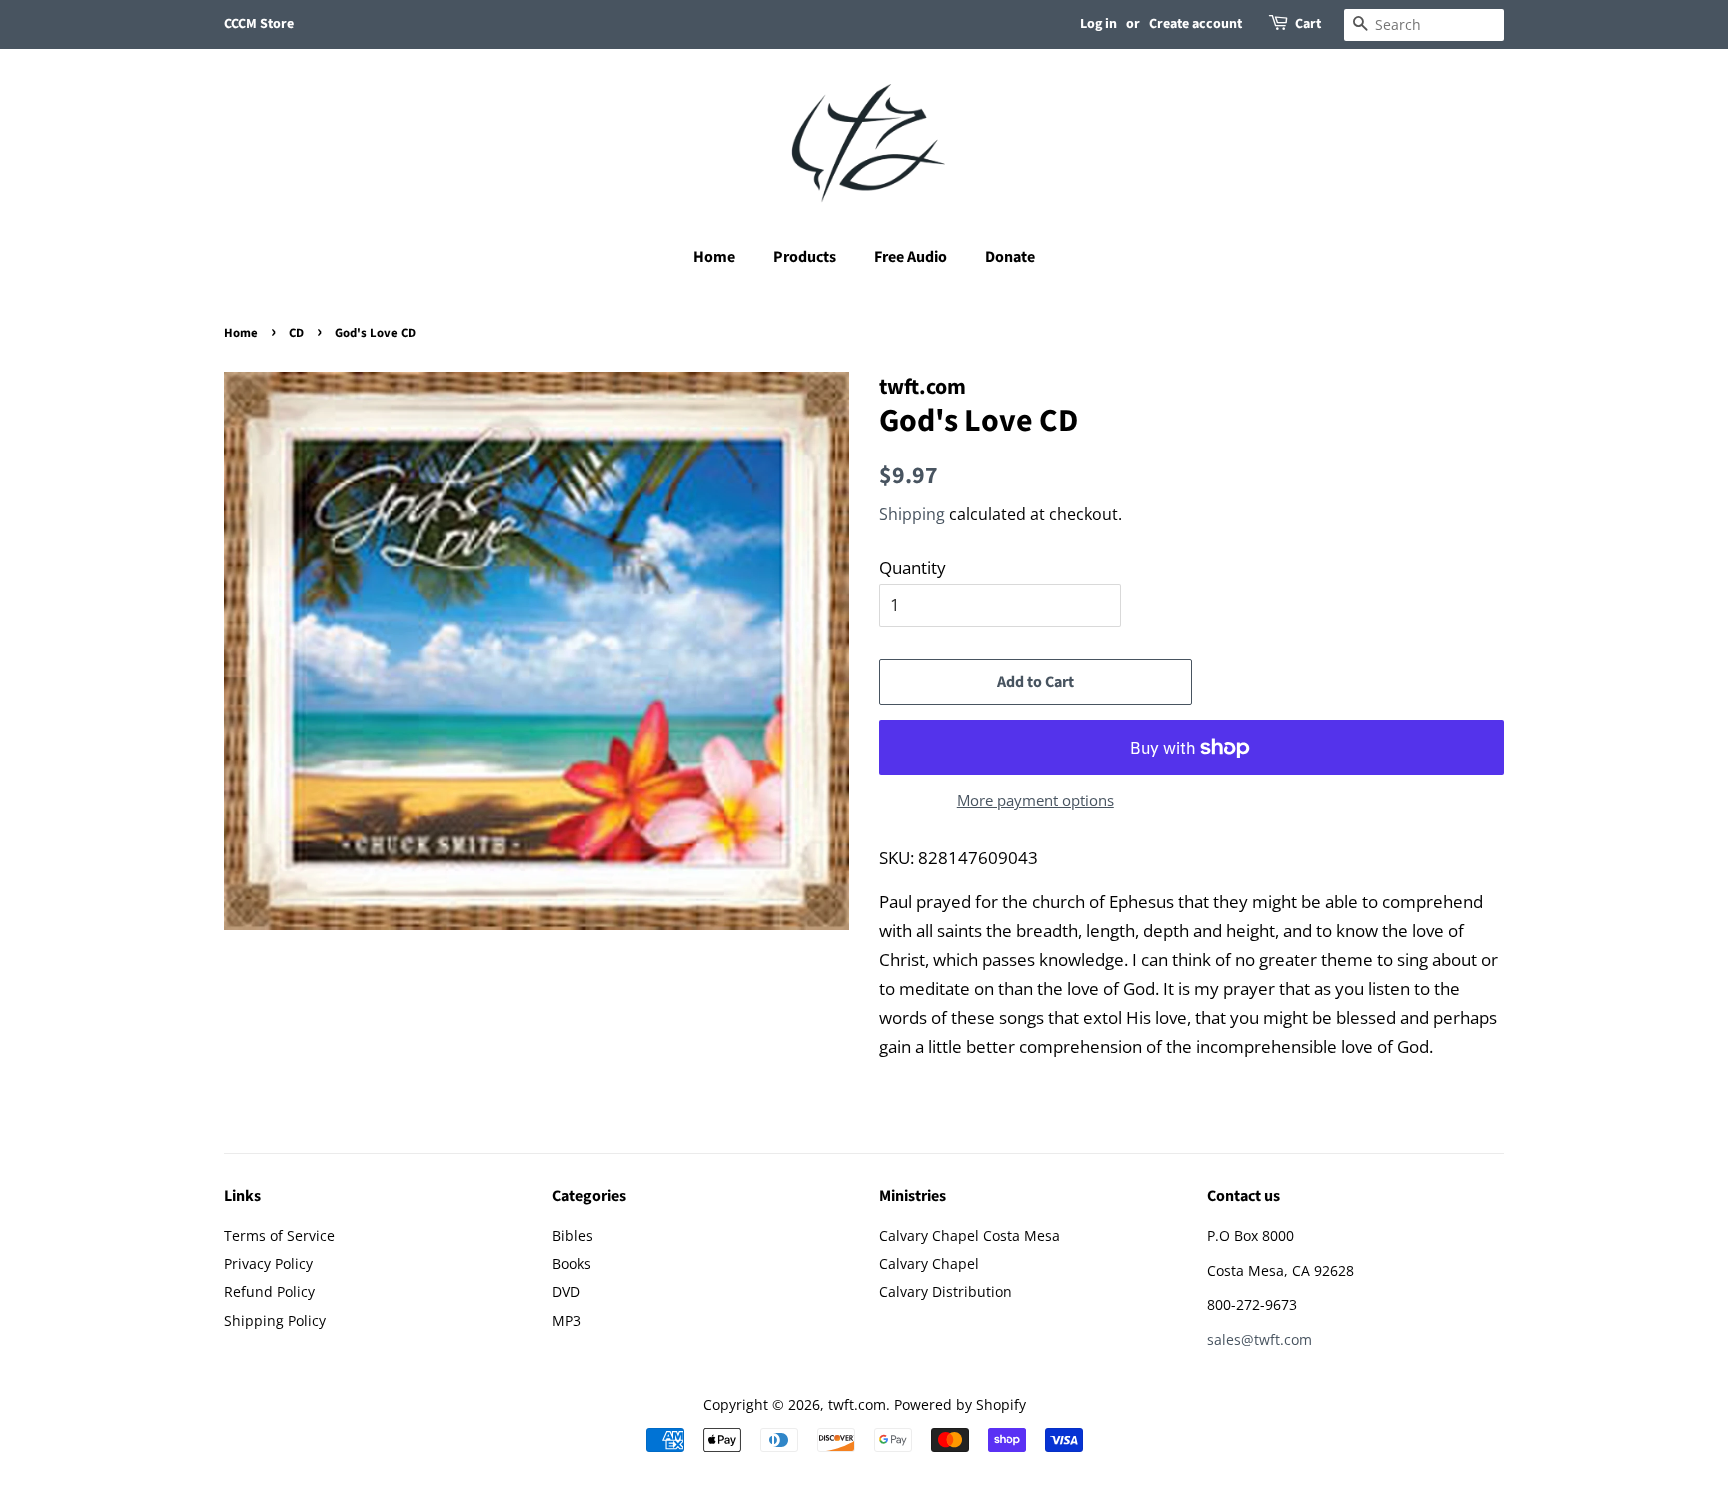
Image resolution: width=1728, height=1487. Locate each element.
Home (714, 257)
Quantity (912, 567)
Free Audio (910, 257)
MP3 (566, 1320)
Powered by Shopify (960, 1404)
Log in (1098, 24)
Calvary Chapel (929, 1263)
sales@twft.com (1259, 1339)
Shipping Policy (275, 1320)
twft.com (857, 1404)
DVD (566, 1291)
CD (296, 333)
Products (804, 257)
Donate (1010, 257)
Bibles (572, 1235)
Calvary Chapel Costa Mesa (969, 1235)
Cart (1308, 24)
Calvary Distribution (945, 1291)
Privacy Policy (268, 1263)
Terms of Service (279, 1235)
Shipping (912, 514)
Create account (1195, 24)
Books (571, 1263)
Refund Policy (269, 1291)
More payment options (1035, 800)
